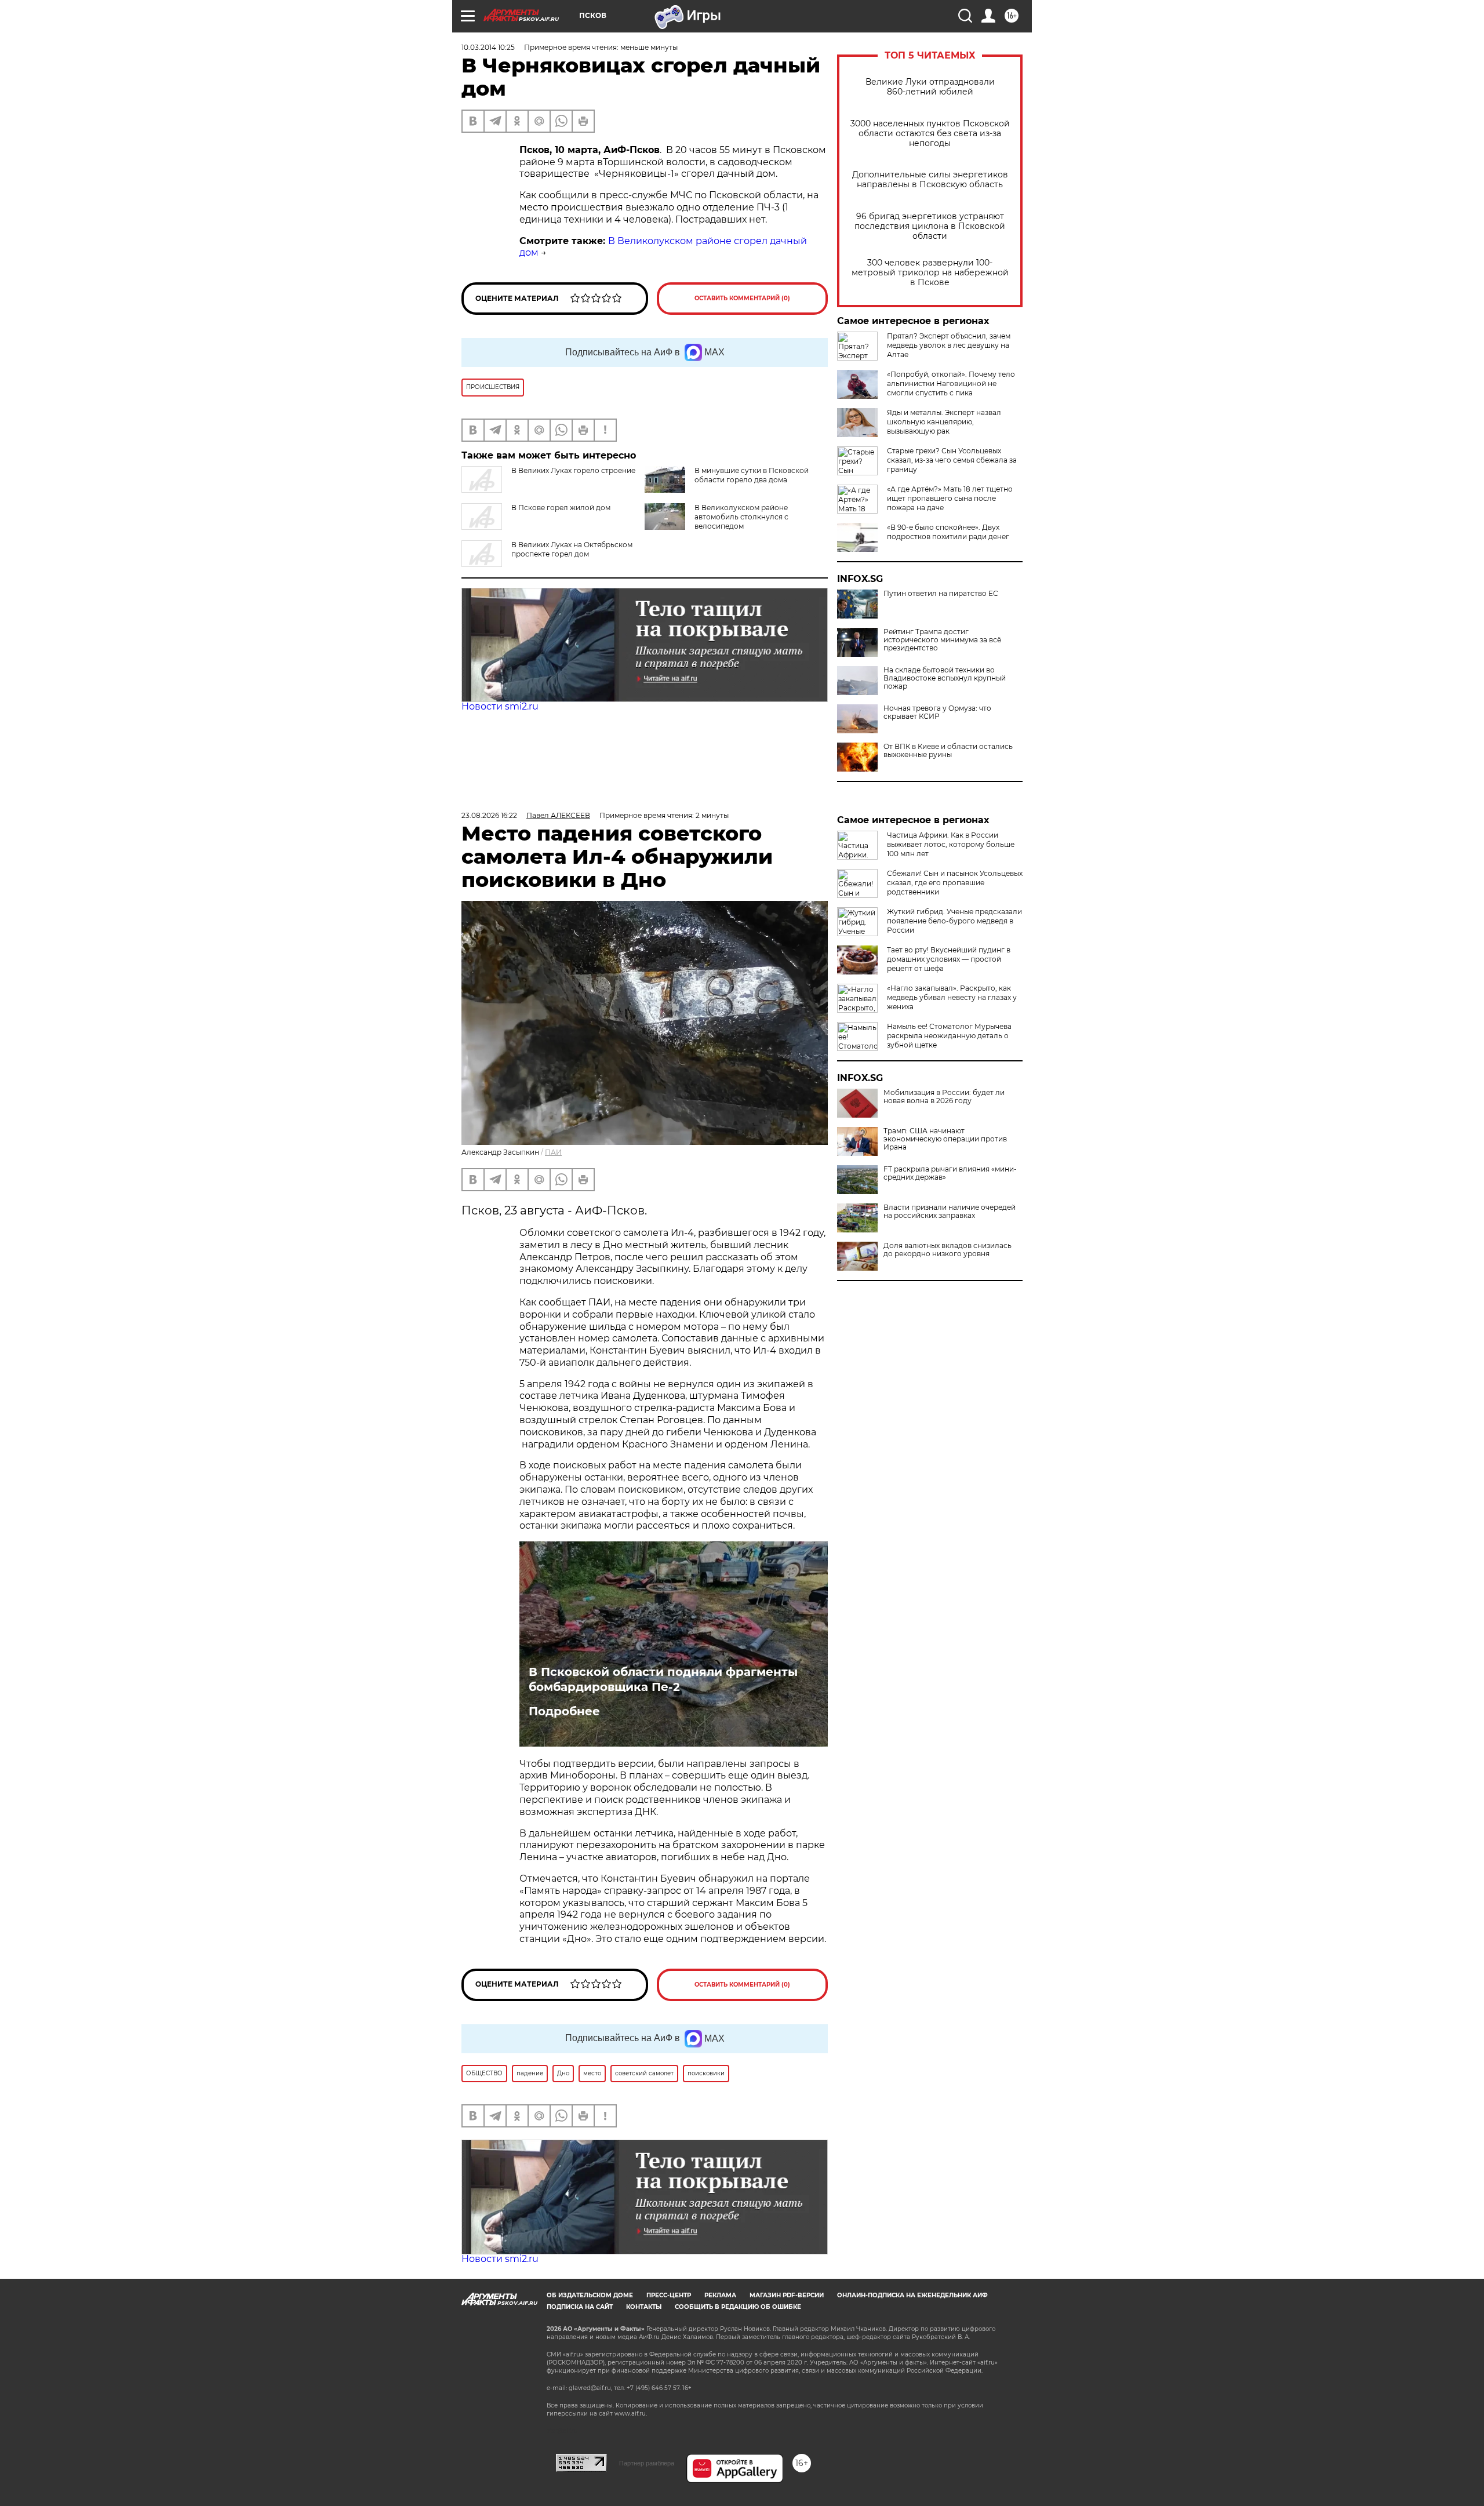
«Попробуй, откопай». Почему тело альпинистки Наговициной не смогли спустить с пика (951, 383)
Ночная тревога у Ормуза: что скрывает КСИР (937, 712)
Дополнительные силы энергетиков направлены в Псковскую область (930, 180)
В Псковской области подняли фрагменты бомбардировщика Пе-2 (663, 1679)
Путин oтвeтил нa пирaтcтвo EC (941, 594)
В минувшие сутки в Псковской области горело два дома (752, 475)
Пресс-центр (669, 2295)
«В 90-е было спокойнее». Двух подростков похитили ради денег (948, 532)
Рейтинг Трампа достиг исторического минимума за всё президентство (942, 640)
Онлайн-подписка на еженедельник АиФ (912, 2295)
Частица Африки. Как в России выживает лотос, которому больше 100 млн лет (951, 844)
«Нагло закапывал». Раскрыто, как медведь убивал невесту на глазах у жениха (952, 997)
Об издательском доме (590, 2295)
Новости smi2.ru (500, 706)
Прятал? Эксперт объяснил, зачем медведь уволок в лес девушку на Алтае (949, 345)
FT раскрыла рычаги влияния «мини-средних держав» (950, 1173)
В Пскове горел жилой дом (561, 508)
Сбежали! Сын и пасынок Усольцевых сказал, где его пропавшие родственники (955, 883)
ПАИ (553, 1152)
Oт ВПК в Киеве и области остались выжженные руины (948, 751)
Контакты (644, 2307)
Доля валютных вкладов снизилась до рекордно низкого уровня (947, 1250)
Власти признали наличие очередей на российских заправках (950, 1212)
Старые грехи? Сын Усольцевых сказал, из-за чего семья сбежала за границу (952, 460)
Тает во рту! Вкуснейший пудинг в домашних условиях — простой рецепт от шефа (949, 959)
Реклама (720, 2295)
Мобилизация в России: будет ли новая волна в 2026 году (944, 1097)
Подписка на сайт (580, 2307)
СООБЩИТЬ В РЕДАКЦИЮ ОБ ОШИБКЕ (738, 2307)
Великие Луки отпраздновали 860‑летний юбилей (930, 87)
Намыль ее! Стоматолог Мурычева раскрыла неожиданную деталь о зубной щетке (949, 1036)
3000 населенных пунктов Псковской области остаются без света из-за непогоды (930, 134)
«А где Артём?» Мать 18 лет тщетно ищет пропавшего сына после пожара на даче (950, 498)
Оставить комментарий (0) (742, 298)
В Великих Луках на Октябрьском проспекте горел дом (572, 549)
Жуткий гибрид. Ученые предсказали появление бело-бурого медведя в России (954, 921)
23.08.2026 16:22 (489, 815)
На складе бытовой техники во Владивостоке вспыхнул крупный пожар (945, 678)
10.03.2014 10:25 (488, 47)
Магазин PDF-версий (787, 2295)
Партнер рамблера (647, 2463)
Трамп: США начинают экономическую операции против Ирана (945, 1139)
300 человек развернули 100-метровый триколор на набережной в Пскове (930, 273)
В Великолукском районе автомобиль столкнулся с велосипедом (741, 517)
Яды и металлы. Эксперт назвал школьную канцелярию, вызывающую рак (944, 422)
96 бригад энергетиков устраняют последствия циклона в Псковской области (930, 226)
